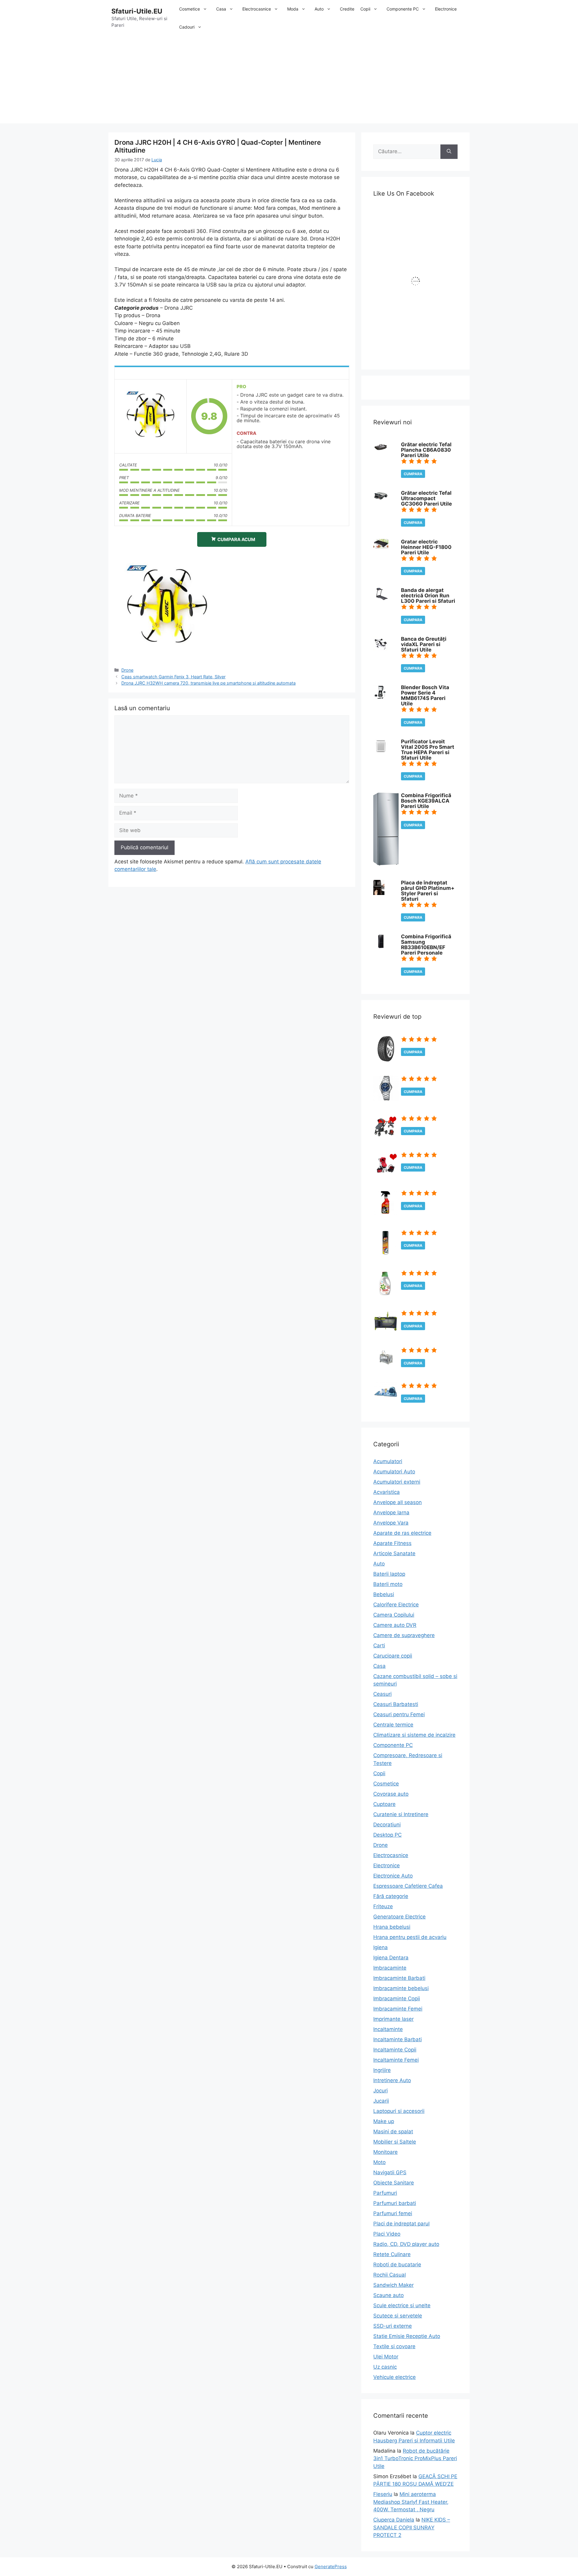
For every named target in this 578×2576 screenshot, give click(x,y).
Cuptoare (384, 1804)
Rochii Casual (390, 2275)
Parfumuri (385, 2193)
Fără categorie (391, 1896)
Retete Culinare (392, 2254)
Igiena (381, 1947)
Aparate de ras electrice (402, 1533)
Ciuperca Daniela (394, 2520)
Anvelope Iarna (391, 1512)
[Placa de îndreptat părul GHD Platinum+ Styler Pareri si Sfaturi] (379, 893)
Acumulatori (388, 1461)
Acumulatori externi (397, 1482)
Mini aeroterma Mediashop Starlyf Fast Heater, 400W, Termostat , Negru (411, 2502)
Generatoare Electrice (399, 1917)
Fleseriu (383, 2494)
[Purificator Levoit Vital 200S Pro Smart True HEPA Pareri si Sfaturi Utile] (381, 752)
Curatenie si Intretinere (401, 1814)
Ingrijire (382, 2070)
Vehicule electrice (395, 2377)
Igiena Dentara (391, 1958)
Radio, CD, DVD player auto (406, 2244)
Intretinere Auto (392, 2080)
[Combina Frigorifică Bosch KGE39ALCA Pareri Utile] (386, 864)
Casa (221, 9)
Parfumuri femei (393, 2213)
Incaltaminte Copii (395, 2050)
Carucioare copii (393, 1656)
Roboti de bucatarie (397, 2265)
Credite (347, 9)
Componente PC (403, 9)
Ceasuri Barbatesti (396, 1704)
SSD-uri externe (393, 2326)
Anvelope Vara (391, 1523)
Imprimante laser (393, 2019)
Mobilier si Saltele (395, 2142)
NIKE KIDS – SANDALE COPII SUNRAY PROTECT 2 (412, 2527)
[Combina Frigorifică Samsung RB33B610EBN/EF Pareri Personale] (381, 947)
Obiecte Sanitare (394, 2183)
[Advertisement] (289, 81)
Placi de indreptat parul (401, 2224)
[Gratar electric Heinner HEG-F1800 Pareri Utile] (381, 547)
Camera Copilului (394, 1615)
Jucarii (381, 2101)
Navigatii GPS (390, 2172)
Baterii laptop (389, 1574)
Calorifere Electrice (396, 1605)
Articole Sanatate (394, 1553)
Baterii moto (388, 1584)
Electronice (446, 9)
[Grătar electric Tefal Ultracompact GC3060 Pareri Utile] (381, 500)
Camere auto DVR (395, 1625)
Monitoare (385, 2152)
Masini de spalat (393, 2132)
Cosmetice (190, 9)
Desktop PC (387, 1835)
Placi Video (387, 2234)
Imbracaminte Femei (398, 2009)
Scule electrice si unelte (402, 2305)
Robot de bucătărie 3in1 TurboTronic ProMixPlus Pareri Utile (415, 2458)
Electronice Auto (393, 1876)
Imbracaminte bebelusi (401, 1988)
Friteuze (383, 1906)
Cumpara (413, 474)
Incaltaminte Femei (396, 2060)
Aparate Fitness (392, 1543)
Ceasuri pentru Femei (399, 1714)
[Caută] (449, 152)
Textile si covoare (394, 2346)
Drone (127, 670)
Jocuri (381, 2091)
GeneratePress (331, 2567)
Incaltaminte (388, 2029)
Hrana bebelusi (392, 1927)
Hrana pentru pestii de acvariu (410, 1937)
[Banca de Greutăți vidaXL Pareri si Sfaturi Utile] (381, 649)
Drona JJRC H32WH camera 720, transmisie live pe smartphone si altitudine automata (208, 683)
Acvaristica (387, 1492)
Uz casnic (385, 2367)
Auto (319, 9)
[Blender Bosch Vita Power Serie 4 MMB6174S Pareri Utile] (380, 698)
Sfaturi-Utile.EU (137, 11)
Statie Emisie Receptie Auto (407, 2336)
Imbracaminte (390, 1968)
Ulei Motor (386, 2357)
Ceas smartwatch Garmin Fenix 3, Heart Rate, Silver (173, 677)
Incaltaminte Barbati (398, 2039)
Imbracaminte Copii (397, 1999)
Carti (379, 1646)
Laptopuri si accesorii (399, 2111)
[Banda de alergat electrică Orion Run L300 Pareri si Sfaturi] (381, 598)
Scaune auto (388, 2295)
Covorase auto (391, 1794)
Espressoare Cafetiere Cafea (408, 1886)
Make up (384, 2121)
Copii (365, 9)
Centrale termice (393, 1725)
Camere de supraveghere (404, 1635)
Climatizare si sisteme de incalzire (414, 1735)
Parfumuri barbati (395, 2203)
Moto (379, 2162)
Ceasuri (382, 1694)
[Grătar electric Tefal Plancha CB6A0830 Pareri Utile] (381, 450)
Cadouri (187, 27)
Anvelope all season (398, 1502)
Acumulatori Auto (394, 1472)
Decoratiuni (387, 1825)
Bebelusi (384, 1594)
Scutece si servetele (398, 2316)
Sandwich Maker (393, 2285)
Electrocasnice (257, 9)
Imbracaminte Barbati (399, 1978)
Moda (293, 9)
